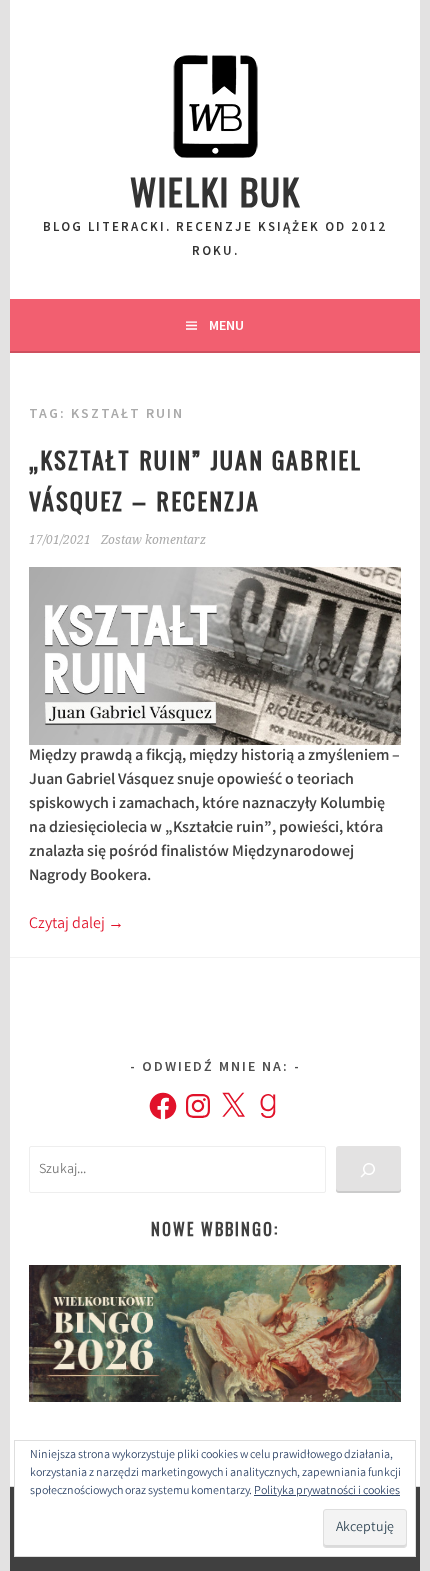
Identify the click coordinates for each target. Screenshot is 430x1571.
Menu (226, 325)
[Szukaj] (368, 1169)
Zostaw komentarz (153, 540)
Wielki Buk (215, 190)
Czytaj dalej (76, 924)
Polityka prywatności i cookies (327, 1491)
